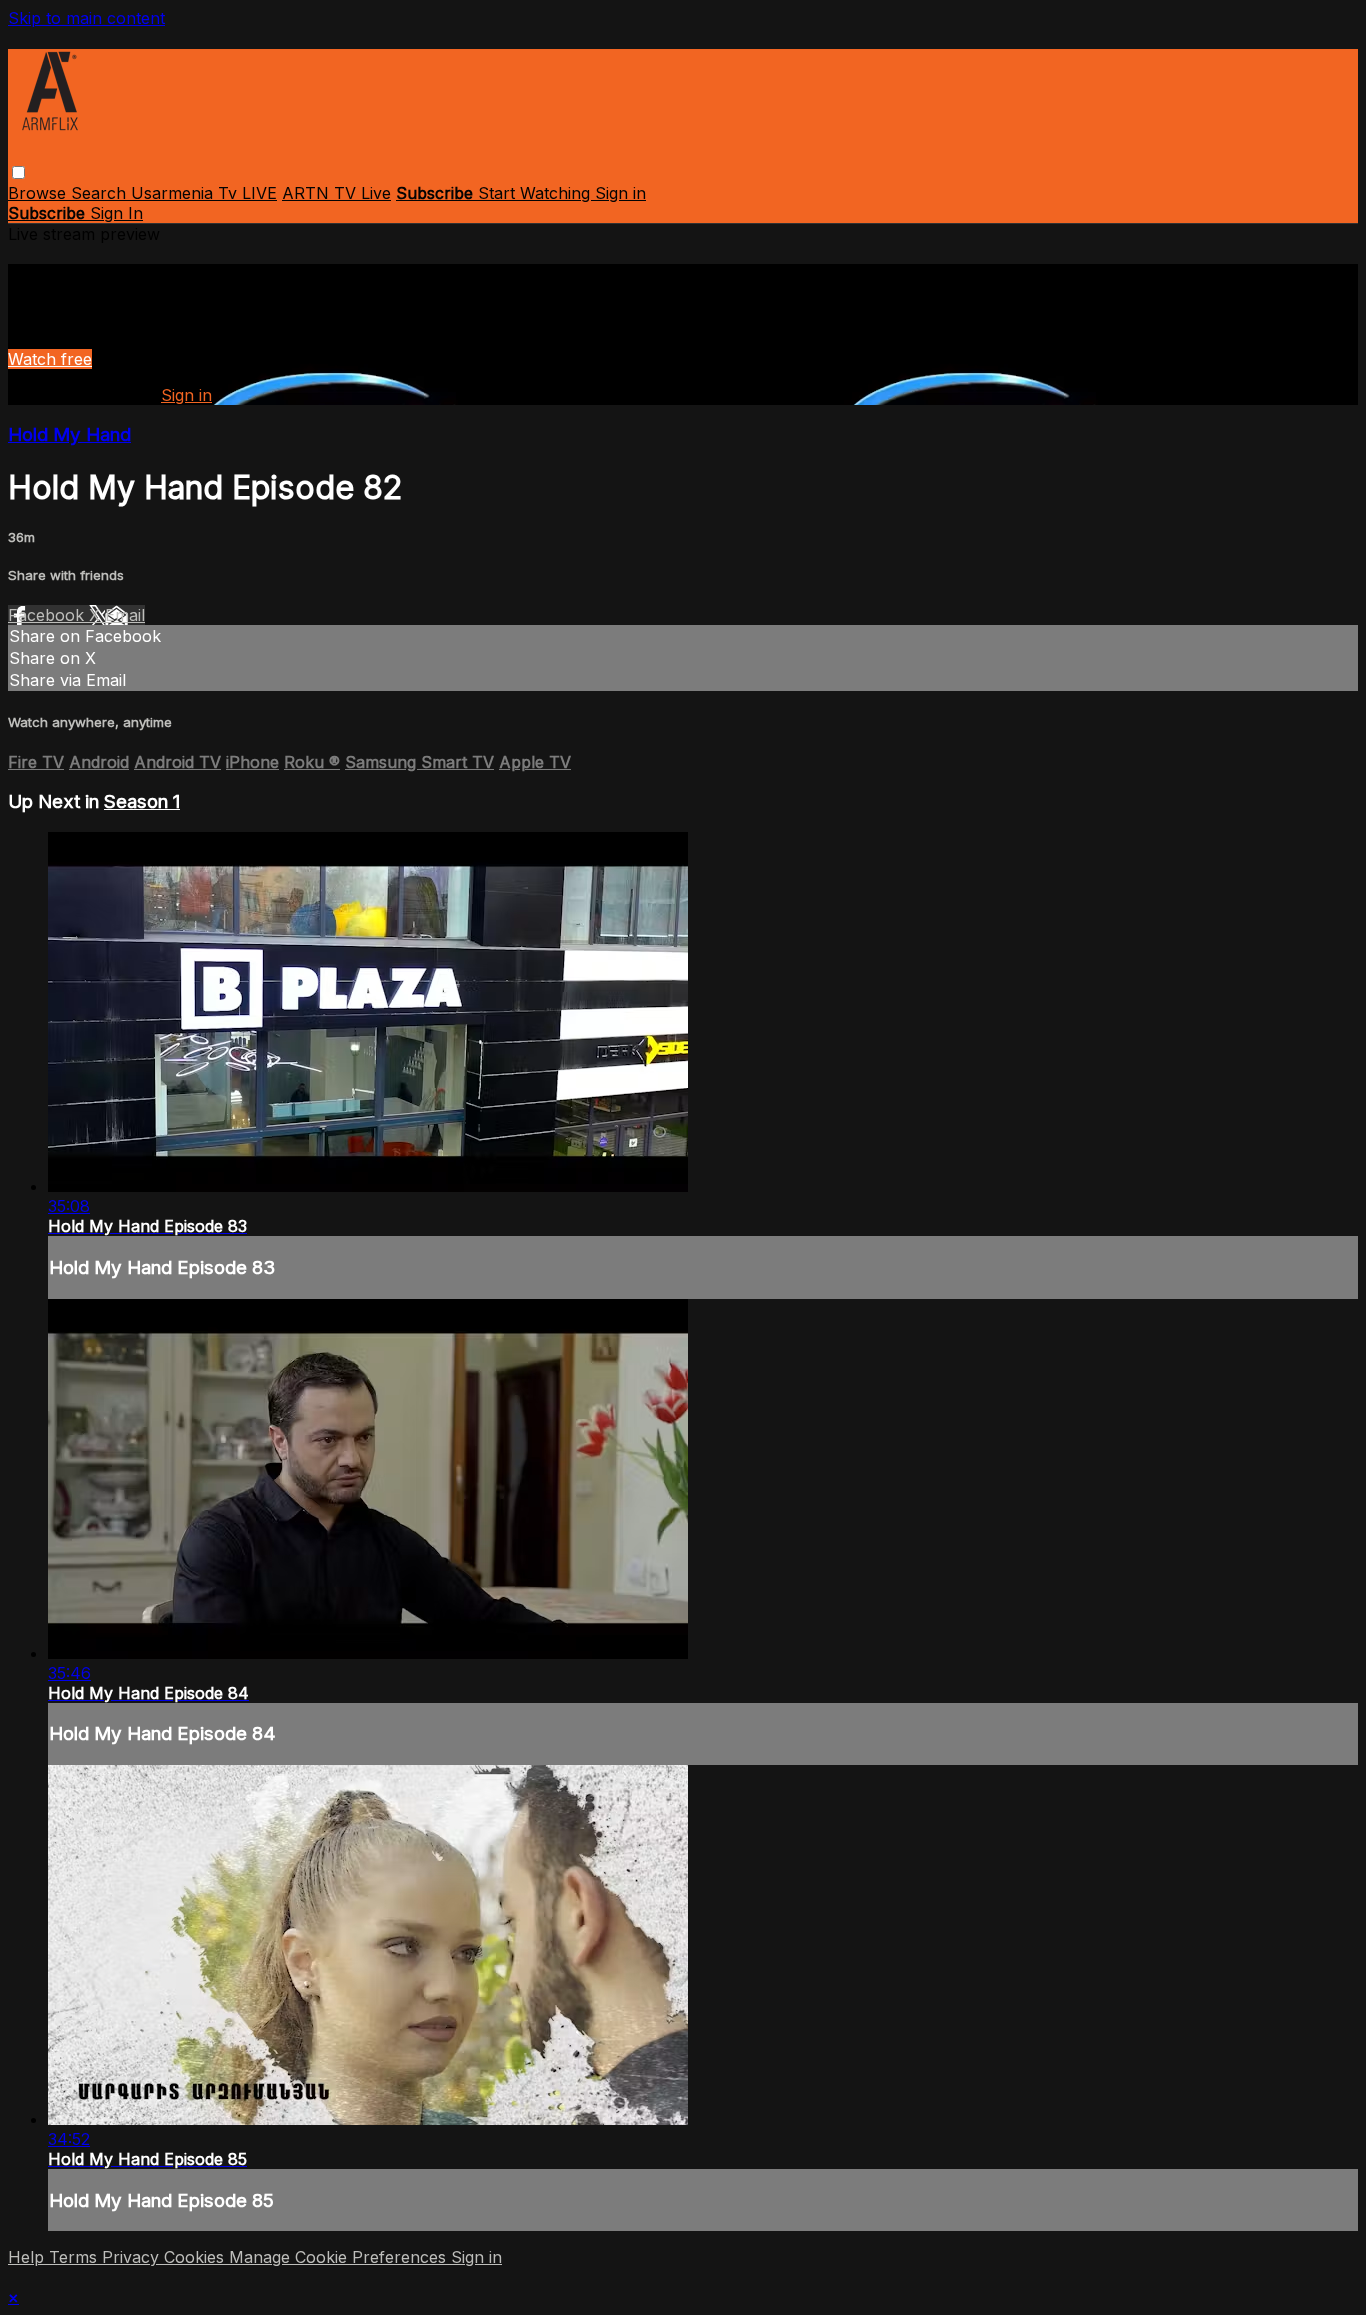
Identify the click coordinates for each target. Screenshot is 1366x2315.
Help (28, 2257)
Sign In (116, 213)
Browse (39, 193)
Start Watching (536, 193)
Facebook (48, 615)
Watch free (50, 359)
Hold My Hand (69, 434)
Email (125, 615)
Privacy (133, 2257)
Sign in (620, 193)
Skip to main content (86, 18)
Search (101, 193)
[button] (18, 172)
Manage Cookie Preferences (340, 2257)
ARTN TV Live (336, 193)
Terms (75, 2257)
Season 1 (142, 801)
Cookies (196, 2257)
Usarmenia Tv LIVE (204, 193)
